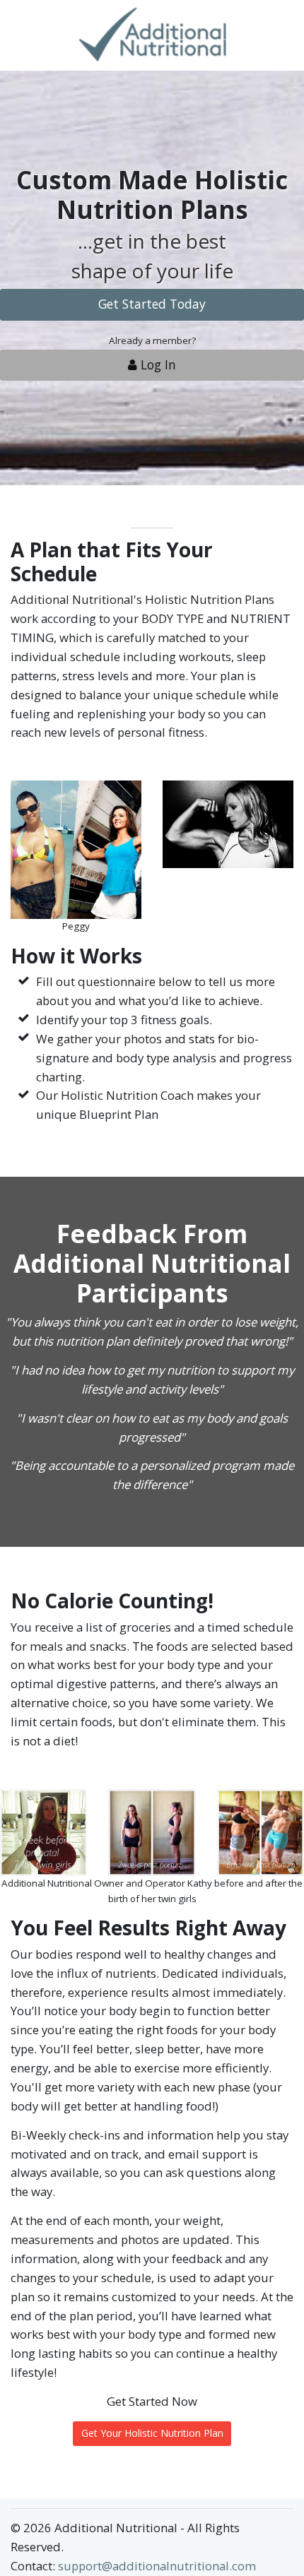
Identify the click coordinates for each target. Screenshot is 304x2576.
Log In (157, 364)
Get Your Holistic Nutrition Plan (152, 2433)
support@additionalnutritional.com (157, 2566)
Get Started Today (152, 304)
